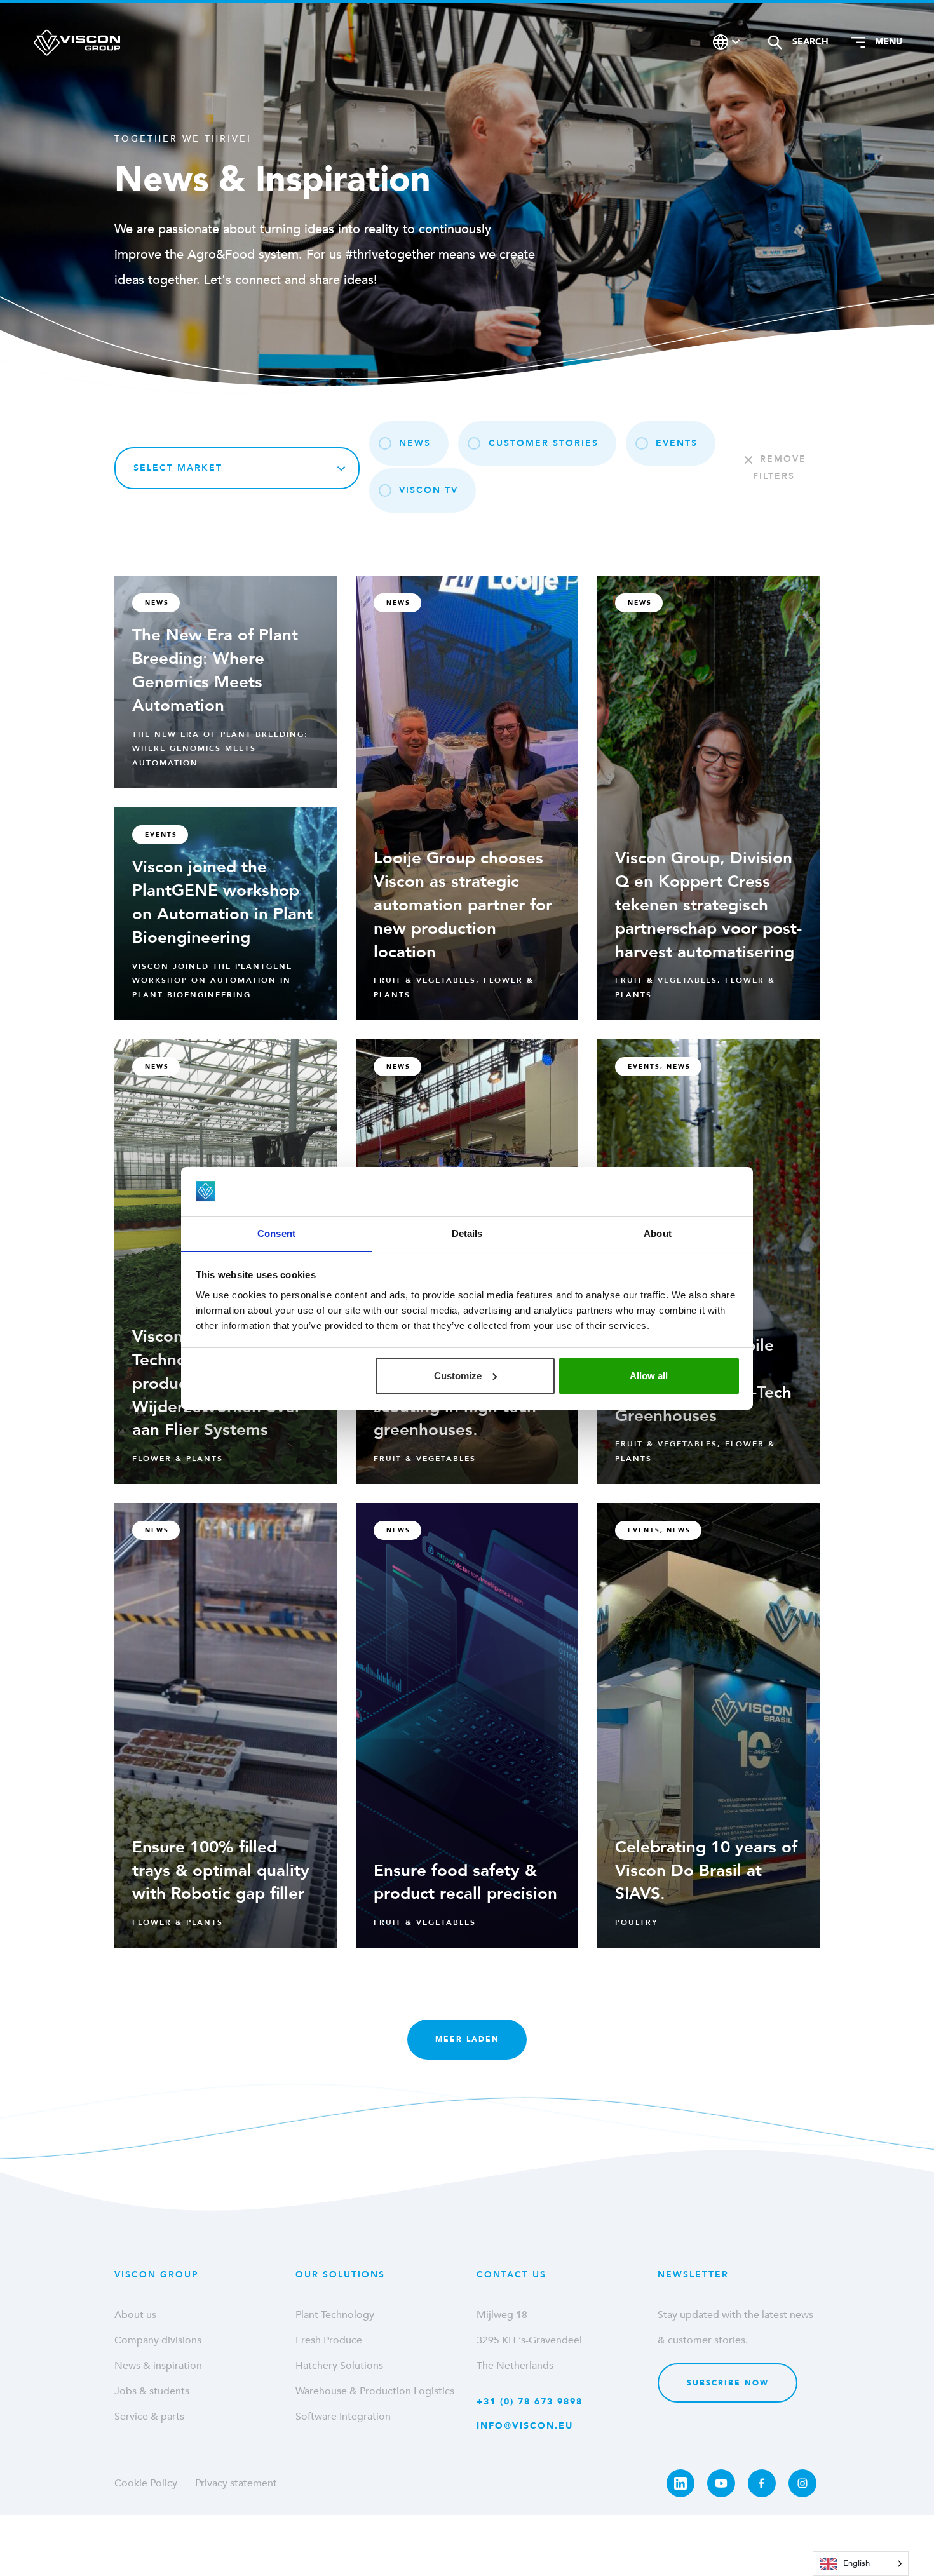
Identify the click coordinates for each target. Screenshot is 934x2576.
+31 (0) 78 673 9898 (530, 2402)
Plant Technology (335, 2315)
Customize (458, 1376)
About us (135, 2315)
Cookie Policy (146, 2483)
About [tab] (658, 1233)
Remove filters (780, 468)
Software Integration (343, 2417)
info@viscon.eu (525, 2426)
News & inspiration (158, 2366)
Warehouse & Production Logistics (375, 2391)
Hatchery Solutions (339, 2366)
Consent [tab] (276, 1233)
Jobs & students (152, 2391)
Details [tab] (467, 1233)
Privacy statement (236, 2483)
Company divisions (158, 2340)
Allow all (649, 1376)
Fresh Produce (329, 2340)
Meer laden (467, 2039)
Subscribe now (728, 2383)
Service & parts (149, 2417)
